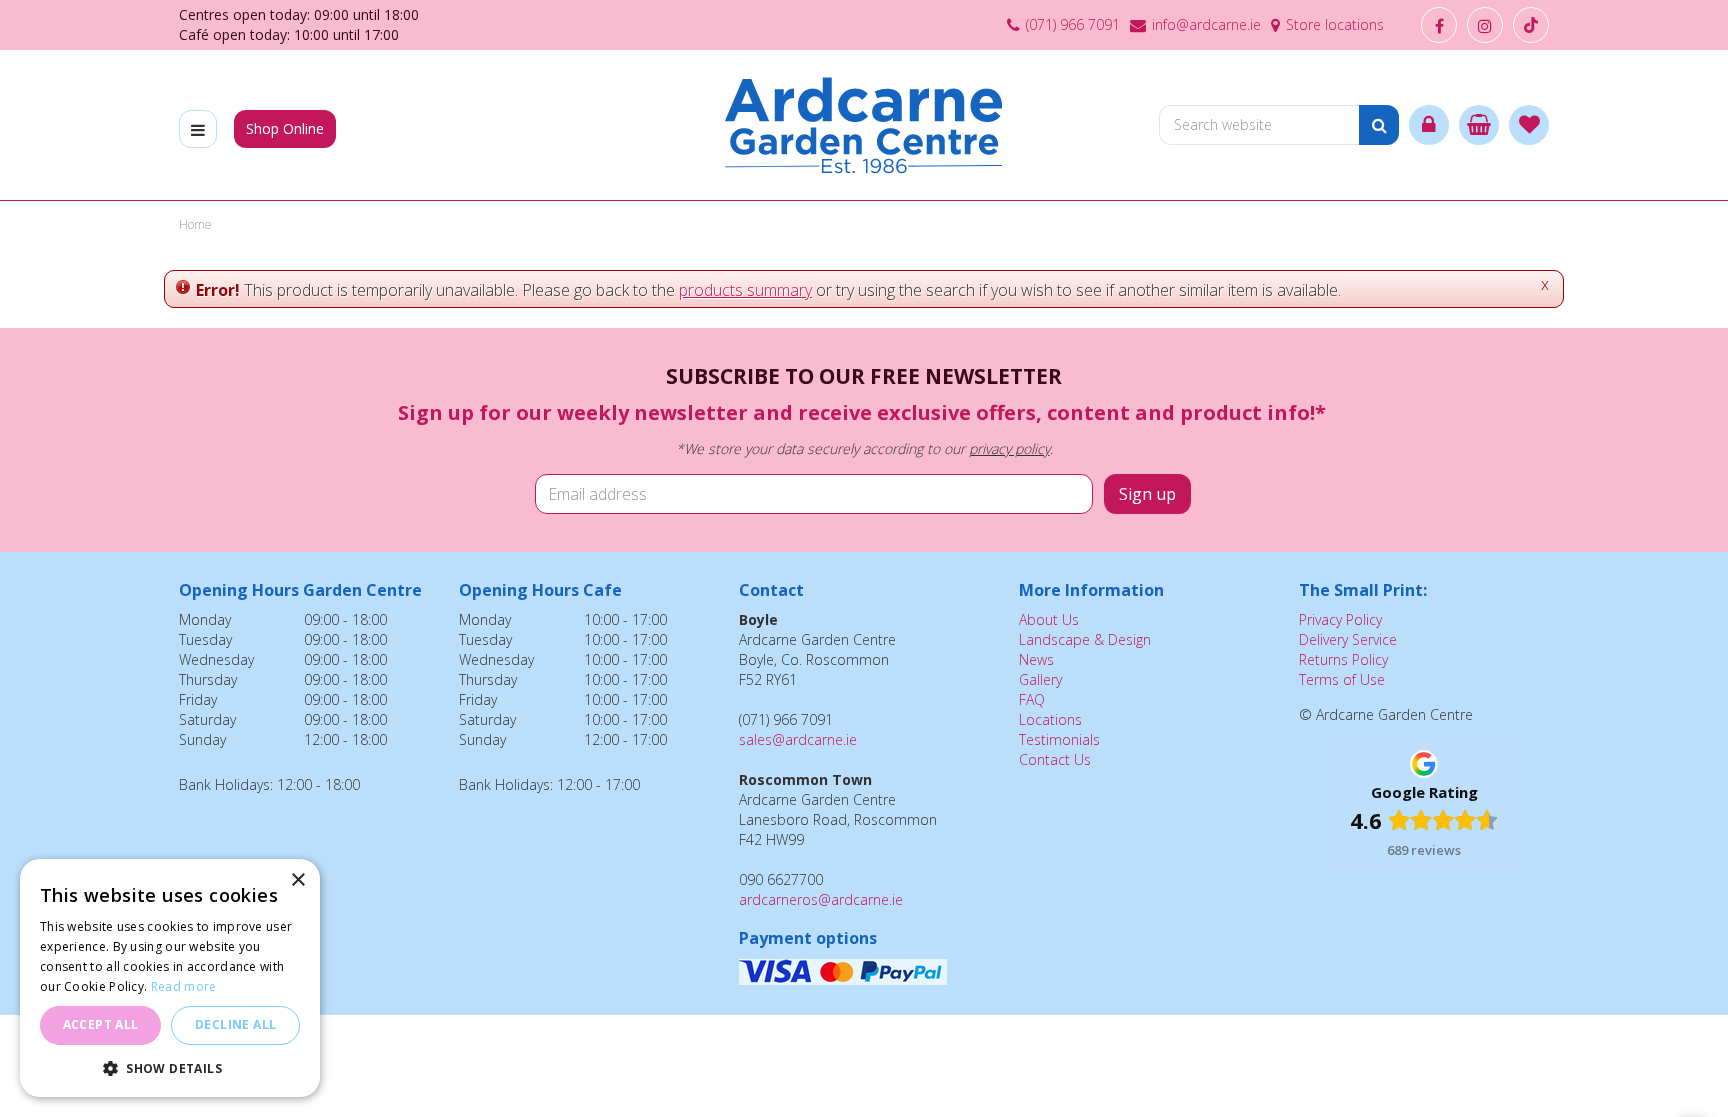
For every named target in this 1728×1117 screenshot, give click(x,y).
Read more (184, 986)
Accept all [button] (101, 1024)
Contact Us (1055, 759)
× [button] (297, 880)
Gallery (1040, 679)
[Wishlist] (1529, 125)
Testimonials (1059, 739)
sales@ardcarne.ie (798, 739)
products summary (745, 290)
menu (198, 129)
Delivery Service (1348, 639)
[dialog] (170, 978)
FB (1439, 25)
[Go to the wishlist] (1529, 125)
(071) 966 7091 (1073, 24)
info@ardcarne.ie (1206, 24)
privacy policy (1009, 448)
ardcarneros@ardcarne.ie (821, 899)
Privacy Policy (1340, 619)
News (1036, 659)
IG (1485, 25)
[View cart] (1479, 125)
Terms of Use (1342, 679)
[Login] (1429, 125)
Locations (1050, 719)
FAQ (1032, 699)
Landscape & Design (1085, 639)
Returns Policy (1343, 659)
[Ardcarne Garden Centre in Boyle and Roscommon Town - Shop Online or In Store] (864, 125)
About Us (1049, 619)
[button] (170, 1067)
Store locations (1335, 24)
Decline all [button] (235, 1024)
